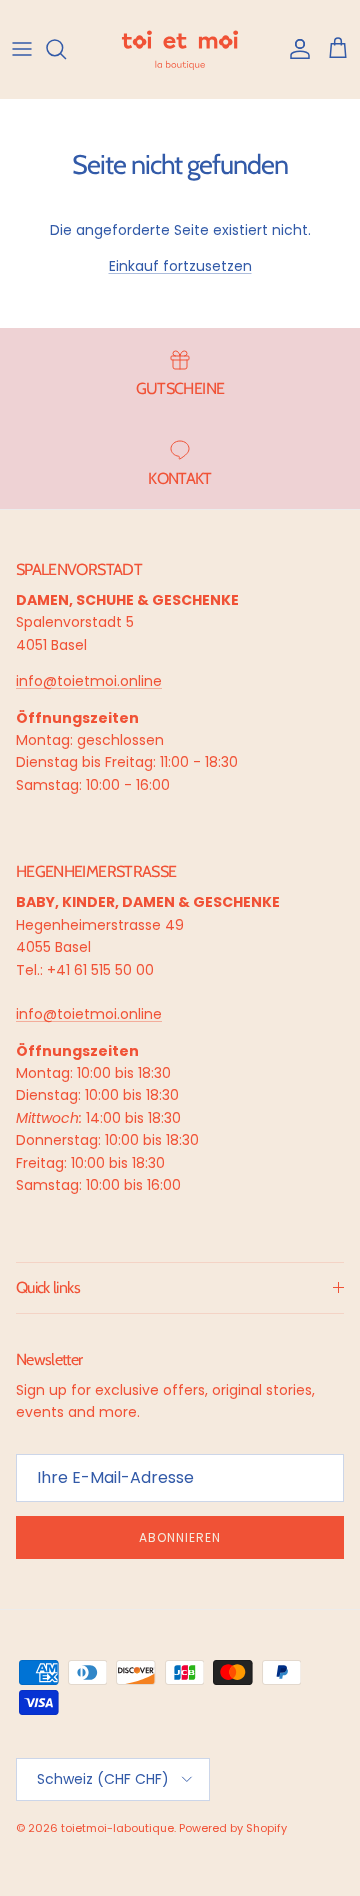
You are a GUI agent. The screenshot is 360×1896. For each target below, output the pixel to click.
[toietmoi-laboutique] (180, 49)
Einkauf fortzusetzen (180, 266)
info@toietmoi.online (89, 681)
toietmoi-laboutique (117, 1828)
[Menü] (22, 49)
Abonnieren (180, 1537)
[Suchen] (66, 49)
